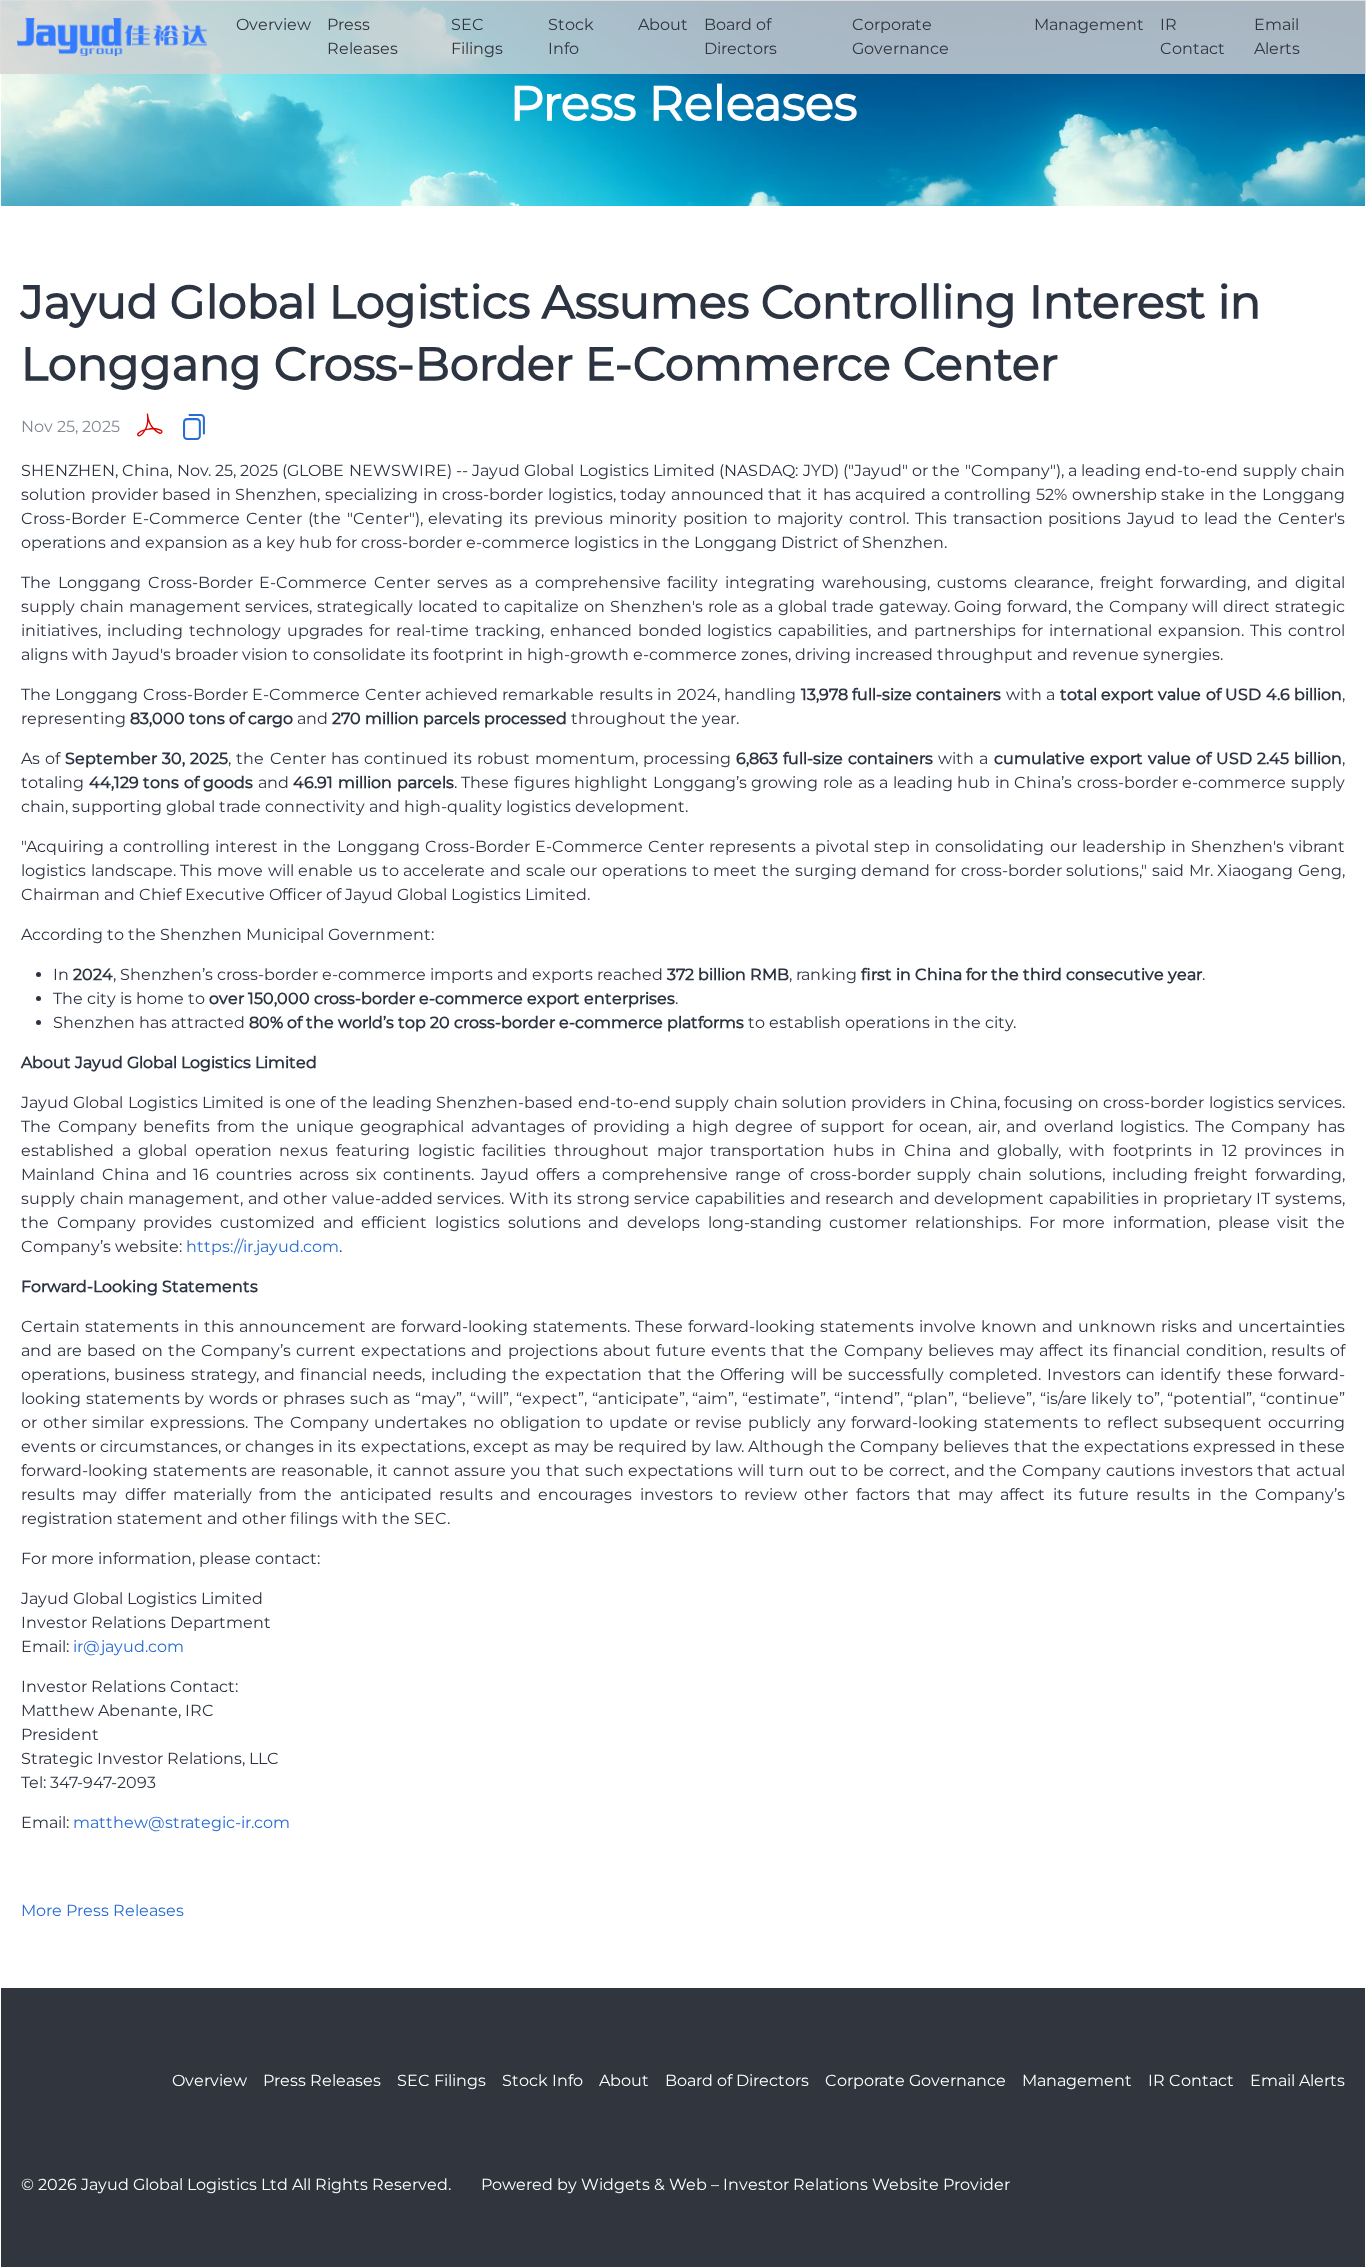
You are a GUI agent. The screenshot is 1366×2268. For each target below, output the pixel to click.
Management (1089, 24)
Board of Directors (740, 36)
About (663, 24)
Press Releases (362, 36)
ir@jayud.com (128, 1646)
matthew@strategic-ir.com (181, 1822)
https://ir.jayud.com (262, 1246)
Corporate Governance (900, 36)
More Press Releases (102, 1910)
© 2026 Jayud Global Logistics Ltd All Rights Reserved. (236, 2184)
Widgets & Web (644, 2184)
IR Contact (1192, 36)
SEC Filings (477, 36)
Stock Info (571, 36)
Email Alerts (1277, 36)
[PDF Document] (150, 427)
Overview (273, 24)
